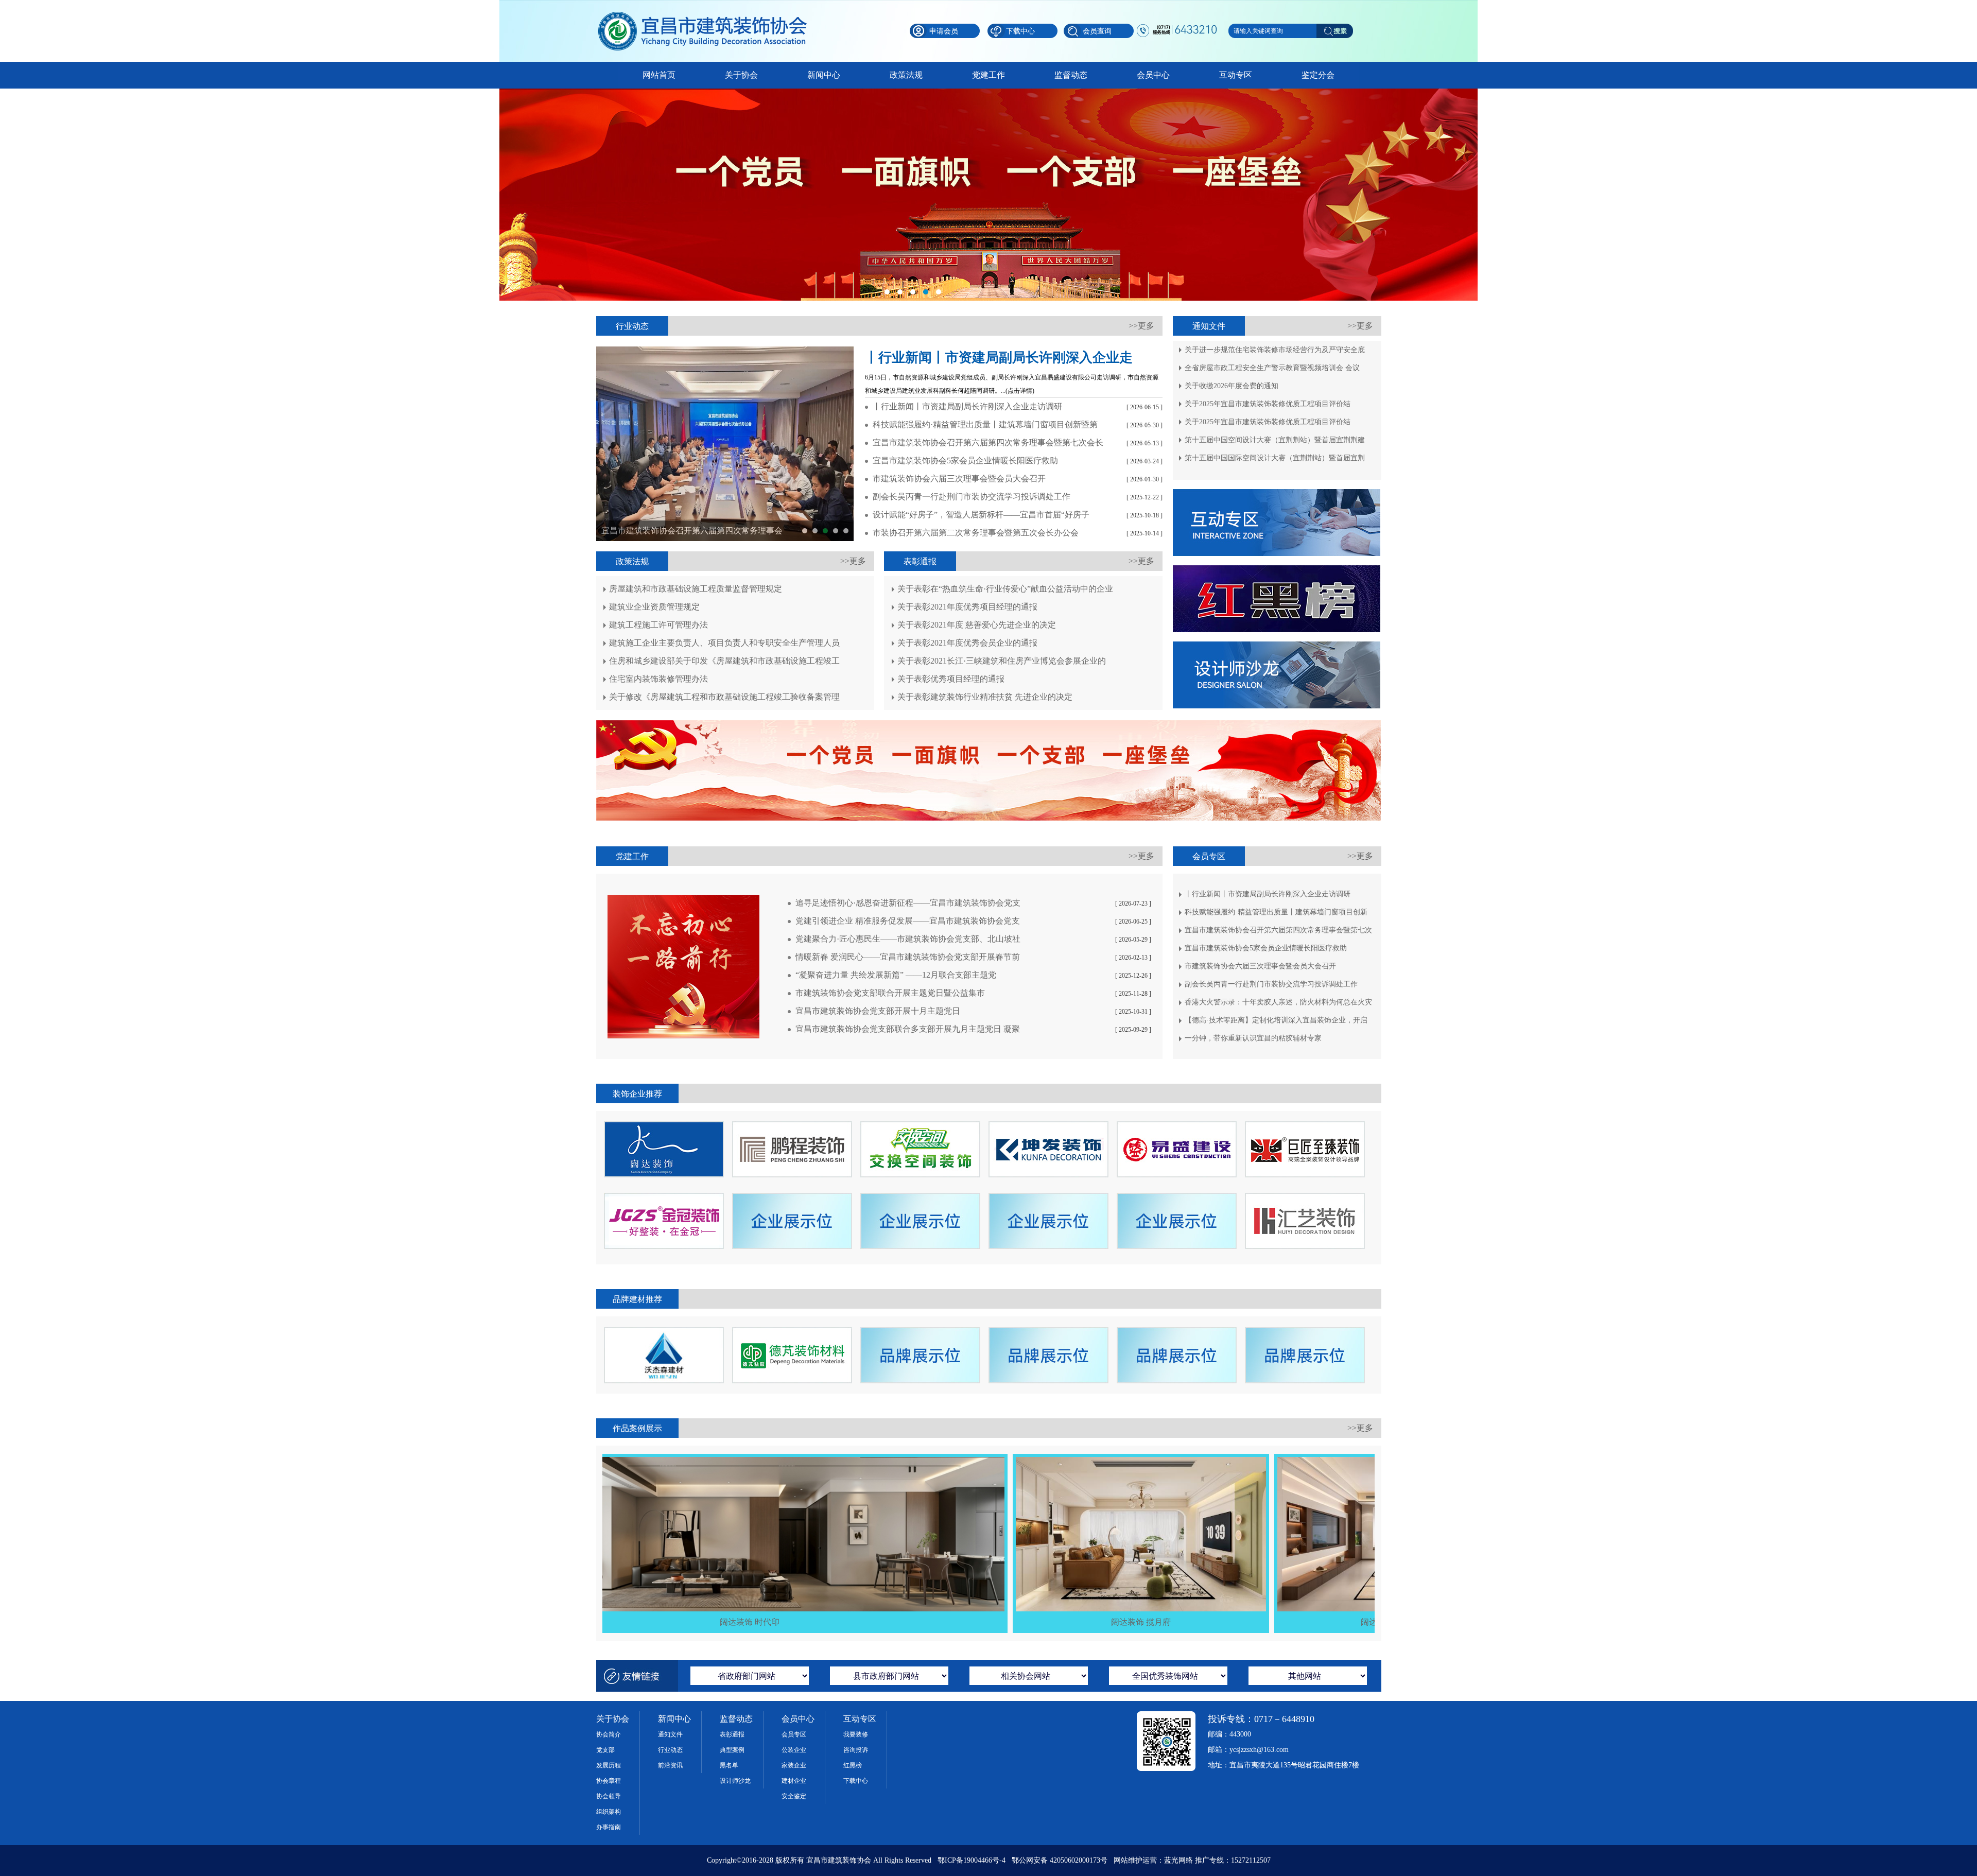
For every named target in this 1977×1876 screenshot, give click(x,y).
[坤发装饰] (1048, 1126)
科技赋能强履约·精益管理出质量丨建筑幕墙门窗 (815, 531)
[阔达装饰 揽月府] (1031, 1461)
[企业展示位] (920, 1197)
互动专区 (1236, 75)
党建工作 (989, 75)
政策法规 (906, 75)
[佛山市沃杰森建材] (664, 1332)
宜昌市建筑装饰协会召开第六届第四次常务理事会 (825, 531)
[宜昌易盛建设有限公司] (1177, 1126)
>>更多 (1141, 326)
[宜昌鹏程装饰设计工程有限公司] (792, 1126)
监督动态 (1071, 75)
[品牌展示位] (920, 1332)
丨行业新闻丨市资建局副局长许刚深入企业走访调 (805, 531)
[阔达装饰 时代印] (640, 1461)
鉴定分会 (1318, 75)
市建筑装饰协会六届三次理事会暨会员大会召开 (846, 531)
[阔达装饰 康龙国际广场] (1293, 1461)
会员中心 (1153, 75)
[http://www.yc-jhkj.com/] (920, 1126)
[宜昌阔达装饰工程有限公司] (664, 1126)
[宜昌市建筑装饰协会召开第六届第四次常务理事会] (675, 444)
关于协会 (741, 75)
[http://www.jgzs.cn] (664, 1197)
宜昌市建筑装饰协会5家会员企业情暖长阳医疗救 (690, 531)
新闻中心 (824, 75)
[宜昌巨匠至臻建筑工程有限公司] (1305, 1126)
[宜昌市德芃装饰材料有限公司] (792, 1332)
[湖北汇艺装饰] (1305, 1197)
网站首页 (659, 75)
